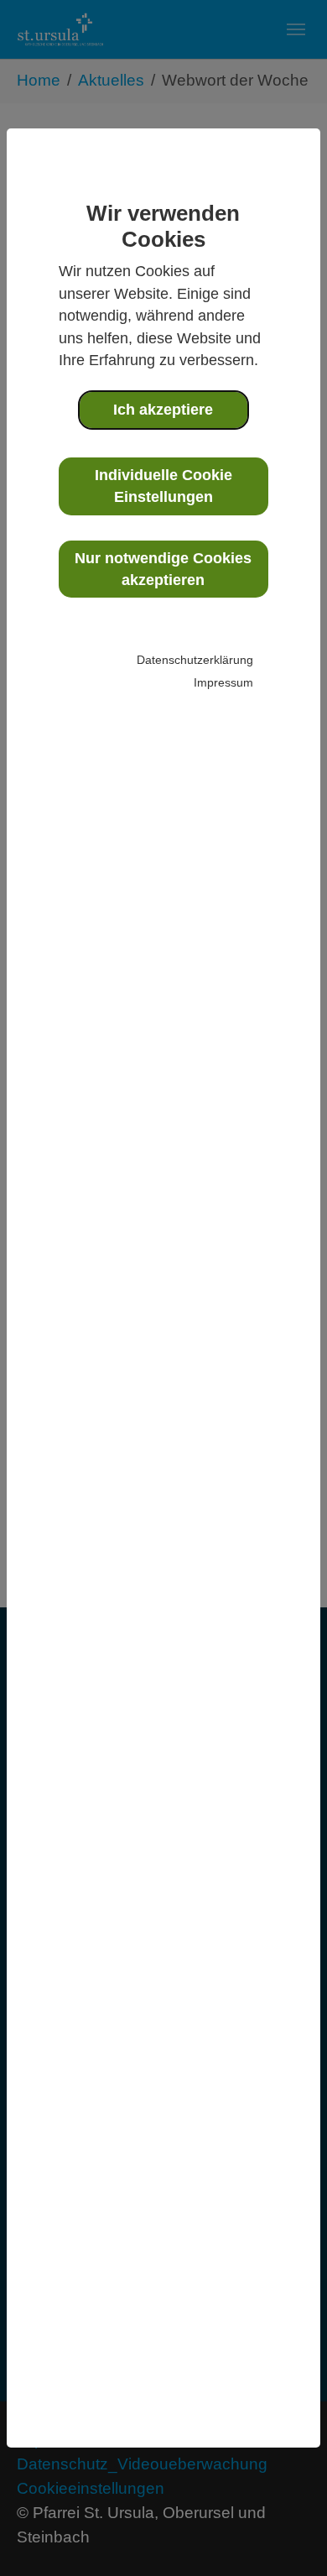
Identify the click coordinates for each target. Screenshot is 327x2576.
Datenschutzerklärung (195, 660)
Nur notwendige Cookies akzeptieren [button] (163, 569)
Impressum (223, 682)
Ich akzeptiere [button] (163, 410)
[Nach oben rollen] (286, 2535)
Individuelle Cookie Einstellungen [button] (163, 486)
